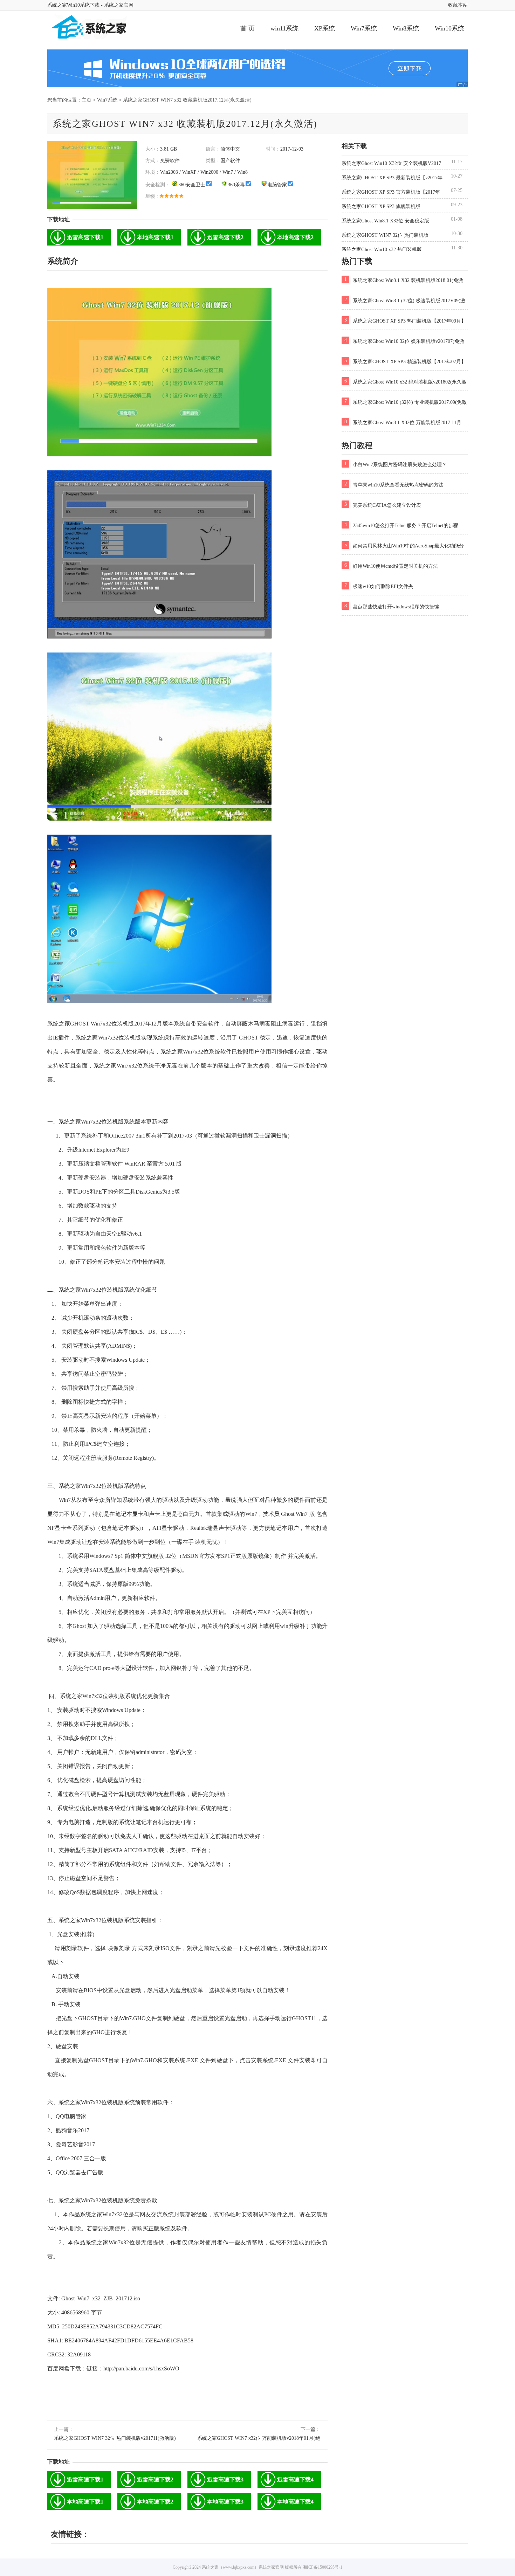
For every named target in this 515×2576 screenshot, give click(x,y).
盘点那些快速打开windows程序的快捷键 (392, 606)
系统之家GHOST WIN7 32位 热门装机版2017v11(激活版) (385, 236)
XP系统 (325, 28)
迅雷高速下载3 (225, 2480)
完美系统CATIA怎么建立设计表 (383, 505)
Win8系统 (406, 28)
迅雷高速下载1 (85, 237)
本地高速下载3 (225, 2502)
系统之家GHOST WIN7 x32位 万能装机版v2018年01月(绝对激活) (259, 2439)
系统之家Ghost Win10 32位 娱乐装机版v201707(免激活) (403, 343)
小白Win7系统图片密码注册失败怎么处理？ (396, 464)
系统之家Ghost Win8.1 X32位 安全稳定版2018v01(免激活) (385, 222)
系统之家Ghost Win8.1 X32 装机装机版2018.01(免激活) (402, 282)
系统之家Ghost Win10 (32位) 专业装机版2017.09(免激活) (404, 403)
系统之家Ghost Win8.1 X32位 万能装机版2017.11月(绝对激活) (401, 424)
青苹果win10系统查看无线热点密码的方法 (394, 484)
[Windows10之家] (257, 68)
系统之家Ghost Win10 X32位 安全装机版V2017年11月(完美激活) (391, 164)
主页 (87, 100)
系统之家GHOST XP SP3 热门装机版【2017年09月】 (405, 320)
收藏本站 (458, 5)
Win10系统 (449, 28)
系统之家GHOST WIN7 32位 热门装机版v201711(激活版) (115, 2438)
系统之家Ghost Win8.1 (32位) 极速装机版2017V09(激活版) (403, 302)
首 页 (248, 28)
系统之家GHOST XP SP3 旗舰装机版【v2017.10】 (381, 207)
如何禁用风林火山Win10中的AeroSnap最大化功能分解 (403, 547)
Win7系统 (364, 28)
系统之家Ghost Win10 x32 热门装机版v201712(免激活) (382, 250)
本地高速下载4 (295, 2502)
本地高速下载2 (295, 237)
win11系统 (284, 28)
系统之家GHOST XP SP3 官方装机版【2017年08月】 (391, 193)
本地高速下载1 (155, 237)
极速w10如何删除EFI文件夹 (379, 586)
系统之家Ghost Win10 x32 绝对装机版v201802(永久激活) (404, 383)
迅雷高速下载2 (225, 237)
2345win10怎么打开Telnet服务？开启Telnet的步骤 (401, 525)
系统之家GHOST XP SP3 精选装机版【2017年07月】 (405, 361)
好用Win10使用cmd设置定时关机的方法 (391, 566)
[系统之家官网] (102, 28)
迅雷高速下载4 (295, 2480)
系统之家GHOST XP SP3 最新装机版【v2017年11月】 (392, 179)
